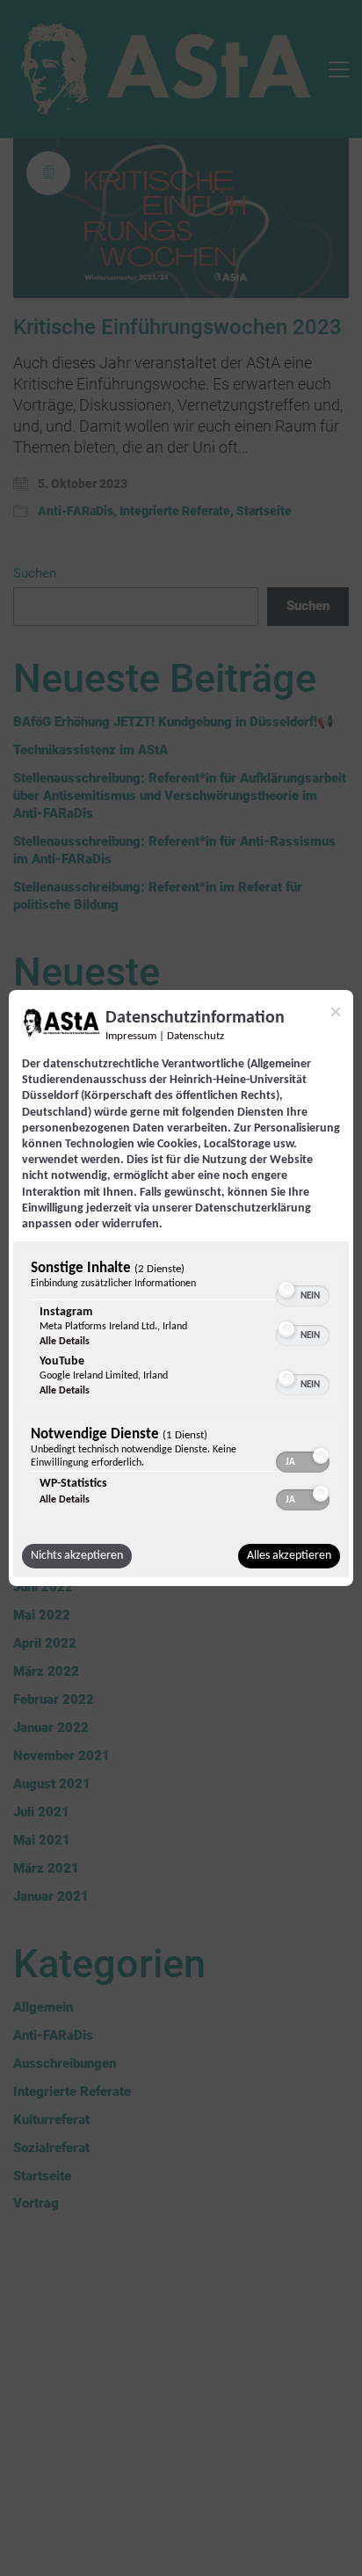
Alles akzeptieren (289, 1556)
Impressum (131, 1037)
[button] (286, 1290)
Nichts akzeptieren (77, 1556)
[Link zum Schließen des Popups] (336, 1012)
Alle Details (65, 1342)
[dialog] (181, 1288)
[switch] (303, 1288)
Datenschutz (195, 1037)
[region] (181, 1388)
